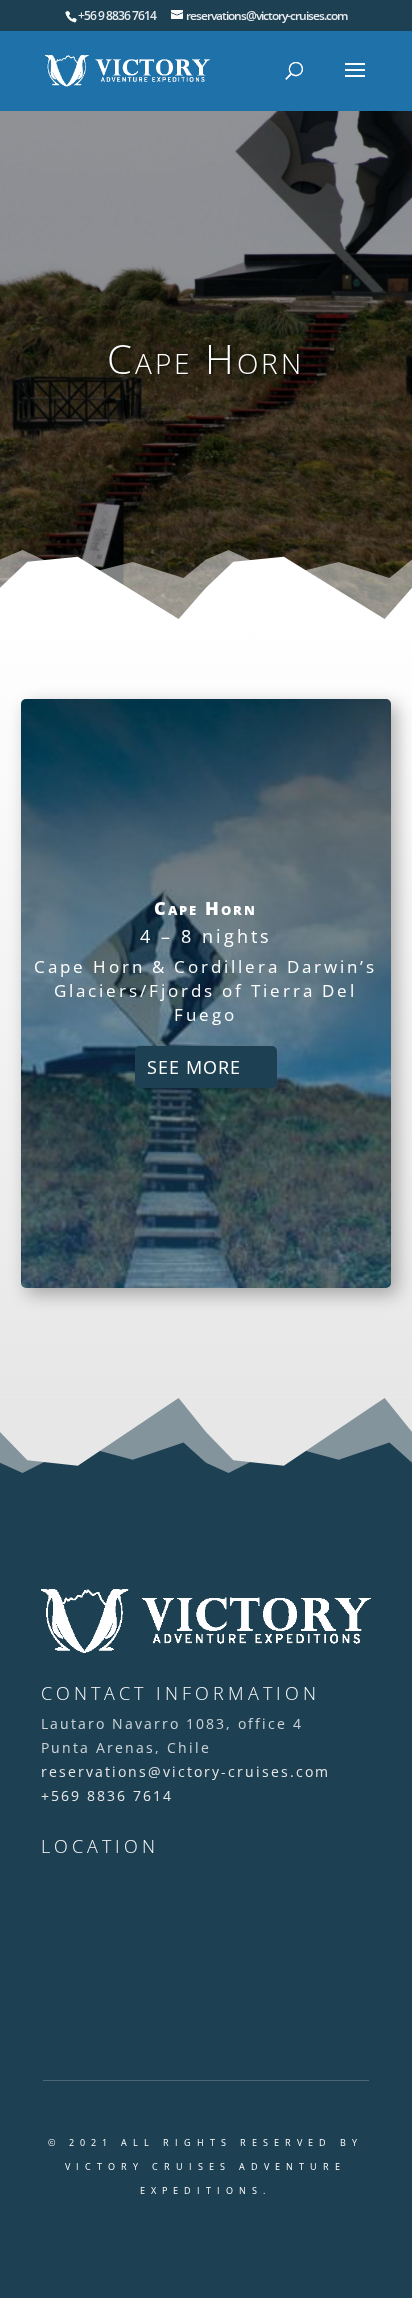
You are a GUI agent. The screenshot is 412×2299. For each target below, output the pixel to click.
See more (194, 1067)
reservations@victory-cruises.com (185, 1771)
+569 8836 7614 (107, 1795)
